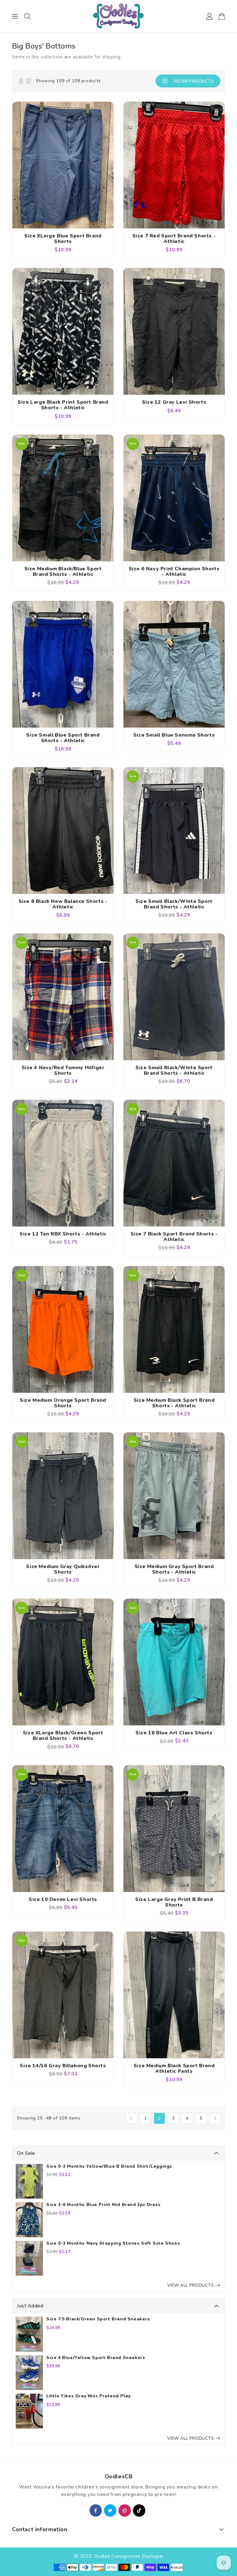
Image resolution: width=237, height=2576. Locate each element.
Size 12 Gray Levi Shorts (174, 402)
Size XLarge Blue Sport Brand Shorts (63, 239)
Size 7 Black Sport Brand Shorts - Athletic (174, 1237)
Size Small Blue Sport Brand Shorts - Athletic (63, 738)
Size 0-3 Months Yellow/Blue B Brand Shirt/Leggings (109, 2166)
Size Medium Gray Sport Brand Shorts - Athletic (174, 1569)
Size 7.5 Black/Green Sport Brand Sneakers (98, 2319)
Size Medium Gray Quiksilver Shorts (63, 1569)
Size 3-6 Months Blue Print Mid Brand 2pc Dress (104, 2205)
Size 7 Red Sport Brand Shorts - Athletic (174, 239)
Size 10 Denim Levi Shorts (63, 1899)
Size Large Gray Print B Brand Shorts (174, 1902)
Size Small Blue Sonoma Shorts (174, 735)
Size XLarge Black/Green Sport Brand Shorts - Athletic (63, 1736)
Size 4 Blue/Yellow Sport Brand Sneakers (96, 2358)
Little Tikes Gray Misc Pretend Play (88, 2396)
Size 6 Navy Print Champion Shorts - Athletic (174, 572)
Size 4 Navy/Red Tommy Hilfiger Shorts (63, 1070)
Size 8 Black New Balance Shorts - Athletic (63, 904)
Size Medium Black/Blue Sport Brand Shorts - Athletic (63, 572)
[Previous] (132, 2118)
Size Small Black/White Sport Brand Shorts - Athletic (174, 904)
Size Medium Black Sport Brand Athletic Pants (174, 2068)
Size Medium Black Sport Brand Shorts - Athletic (174, 1403)
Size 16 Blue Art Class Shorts (174, 1733)
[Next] (215, 2118)
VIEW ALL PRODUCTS (191, 2285)
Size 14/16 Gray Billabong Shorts (63, 2066)
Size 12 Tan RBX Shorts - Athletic (63, 1234)
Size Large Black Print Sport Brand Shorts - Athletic (63, 405)
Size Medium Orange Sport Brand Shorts (63, 1403)
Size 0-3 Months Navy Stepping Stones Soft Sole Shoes (113, 2243)
